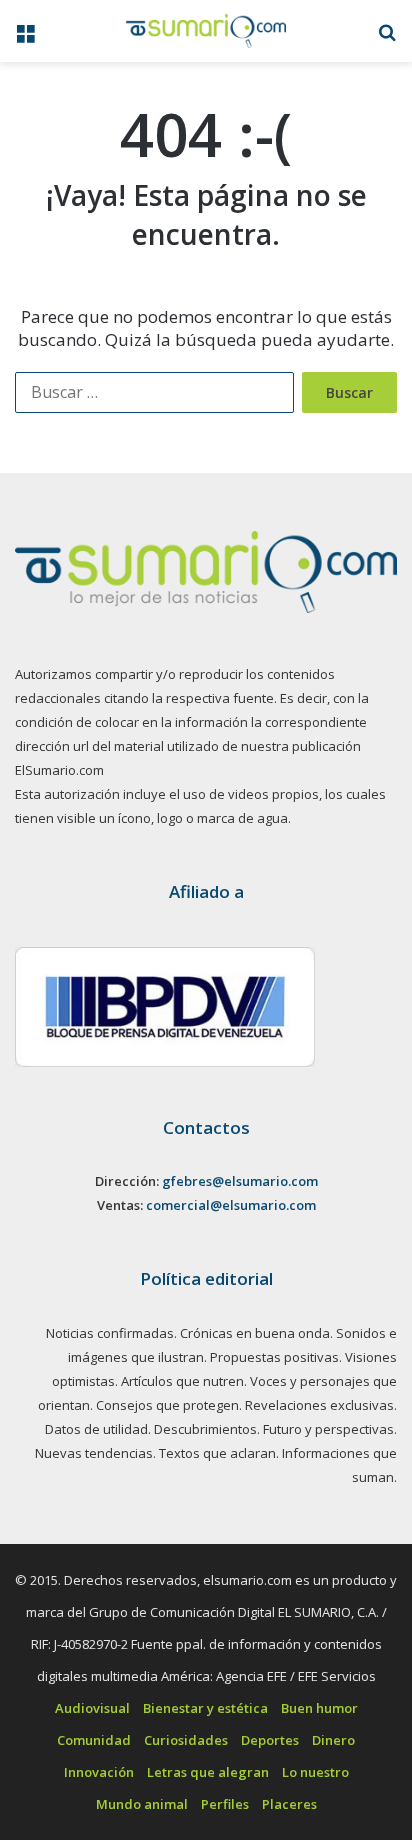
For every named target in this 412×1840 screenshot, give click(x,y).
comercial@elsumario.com (231, 1205)
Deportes (270, 1740)
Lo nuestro (315, 1772)
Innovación (99, 1772)
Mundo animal (142, 1804)
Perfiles (225, 1804)
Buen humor (319, 1708)
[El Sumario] (206, 31)
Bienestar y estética (205, 1708)
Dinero (333, 1740)
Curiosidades (186, 1740)
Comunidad (94, 1740)
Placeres (289, 1804)
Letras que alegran (208, 1772)
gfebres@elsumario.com (240, 1181)
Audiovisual (92, 1708)
